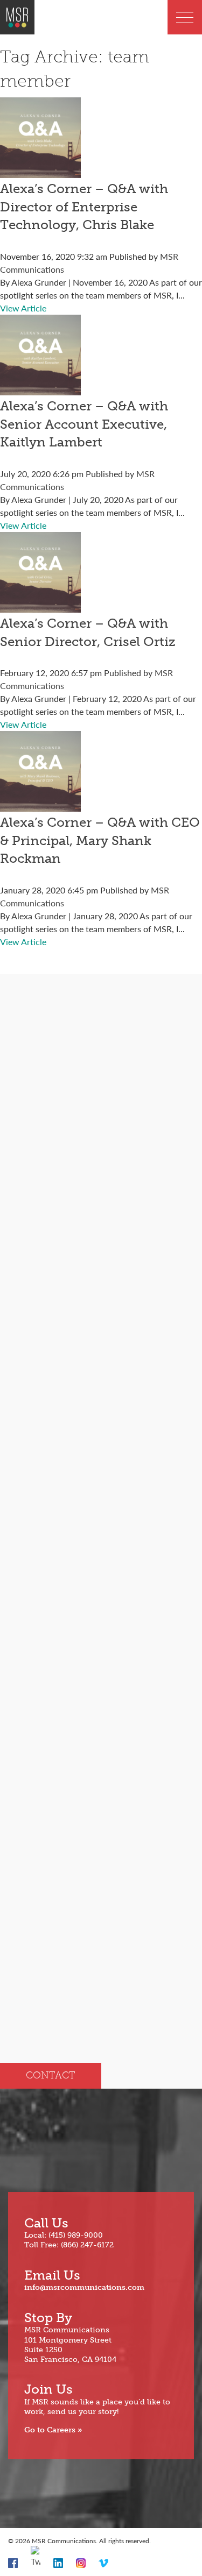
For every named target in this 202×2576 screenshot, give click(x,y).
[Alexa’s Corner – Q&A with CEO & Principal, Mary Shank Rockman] (40, 805)
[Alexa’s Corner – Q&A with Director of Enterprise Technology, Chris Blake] (40, 171)
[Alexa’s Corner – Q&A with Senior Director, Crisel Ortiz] (40, 606)
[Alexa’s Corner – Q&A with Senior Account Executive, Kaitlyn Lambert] (40, 389)
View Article (23, 308)
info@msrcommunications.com (84, 2287)
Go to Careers (50, 2430)
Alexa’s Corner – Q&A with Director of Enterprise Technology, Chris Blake (84, 207)
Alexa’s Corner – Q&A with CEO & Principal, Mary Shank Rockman (100, 840)
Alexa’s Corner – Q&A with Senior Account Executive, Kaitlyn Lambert (84, 424)
